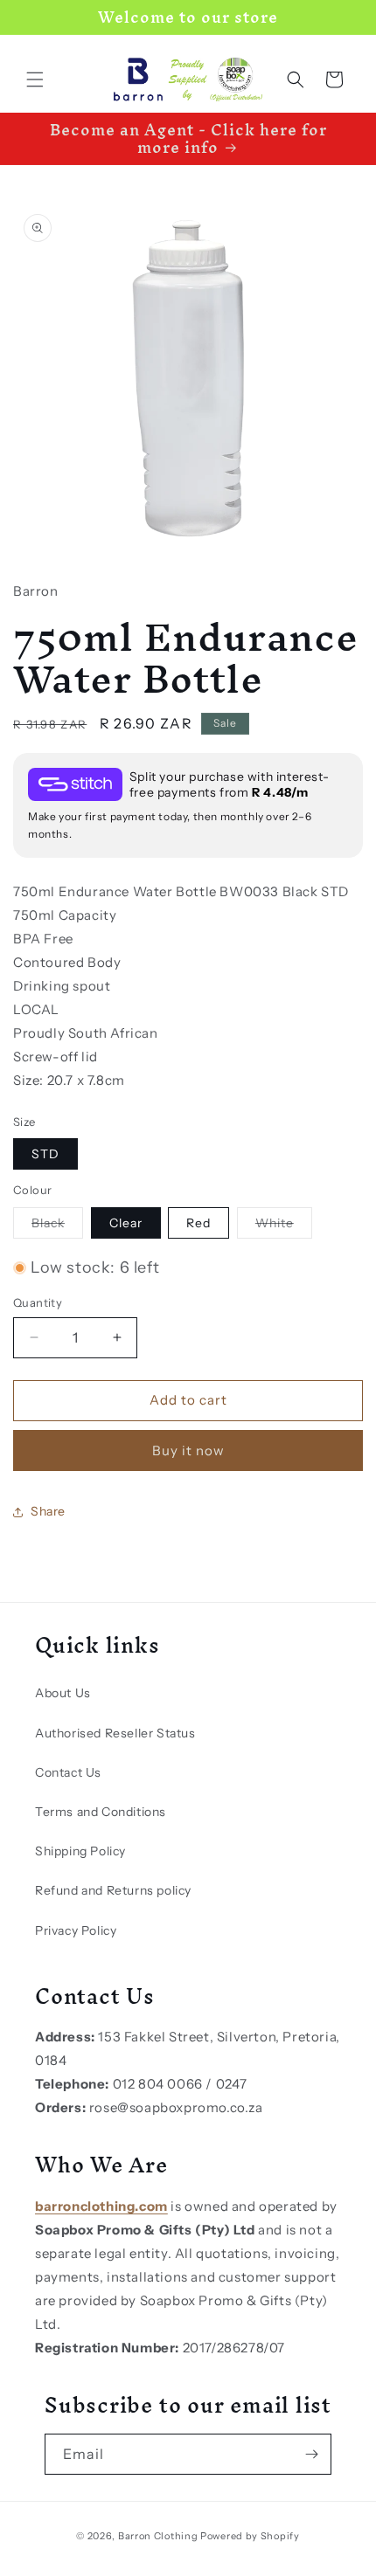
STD (45, 1154)
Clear (126, 1223)
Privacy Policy (76, 1930)
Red (198, 1223)
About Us (63, 1693)
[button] (35, 79)
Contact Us (68, 1772)
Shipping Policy (80, 1851)
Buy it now (188, 1450)
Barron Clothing (158, 2536)
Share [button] (48, 1511)
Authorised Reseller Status (115, 1733)
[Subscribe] (311, 2454)
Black (57, 1226)
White (284, 1226)
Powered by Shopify (250, 2536)
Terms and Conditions (101, 1812)
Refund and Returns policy (113, 1890)
